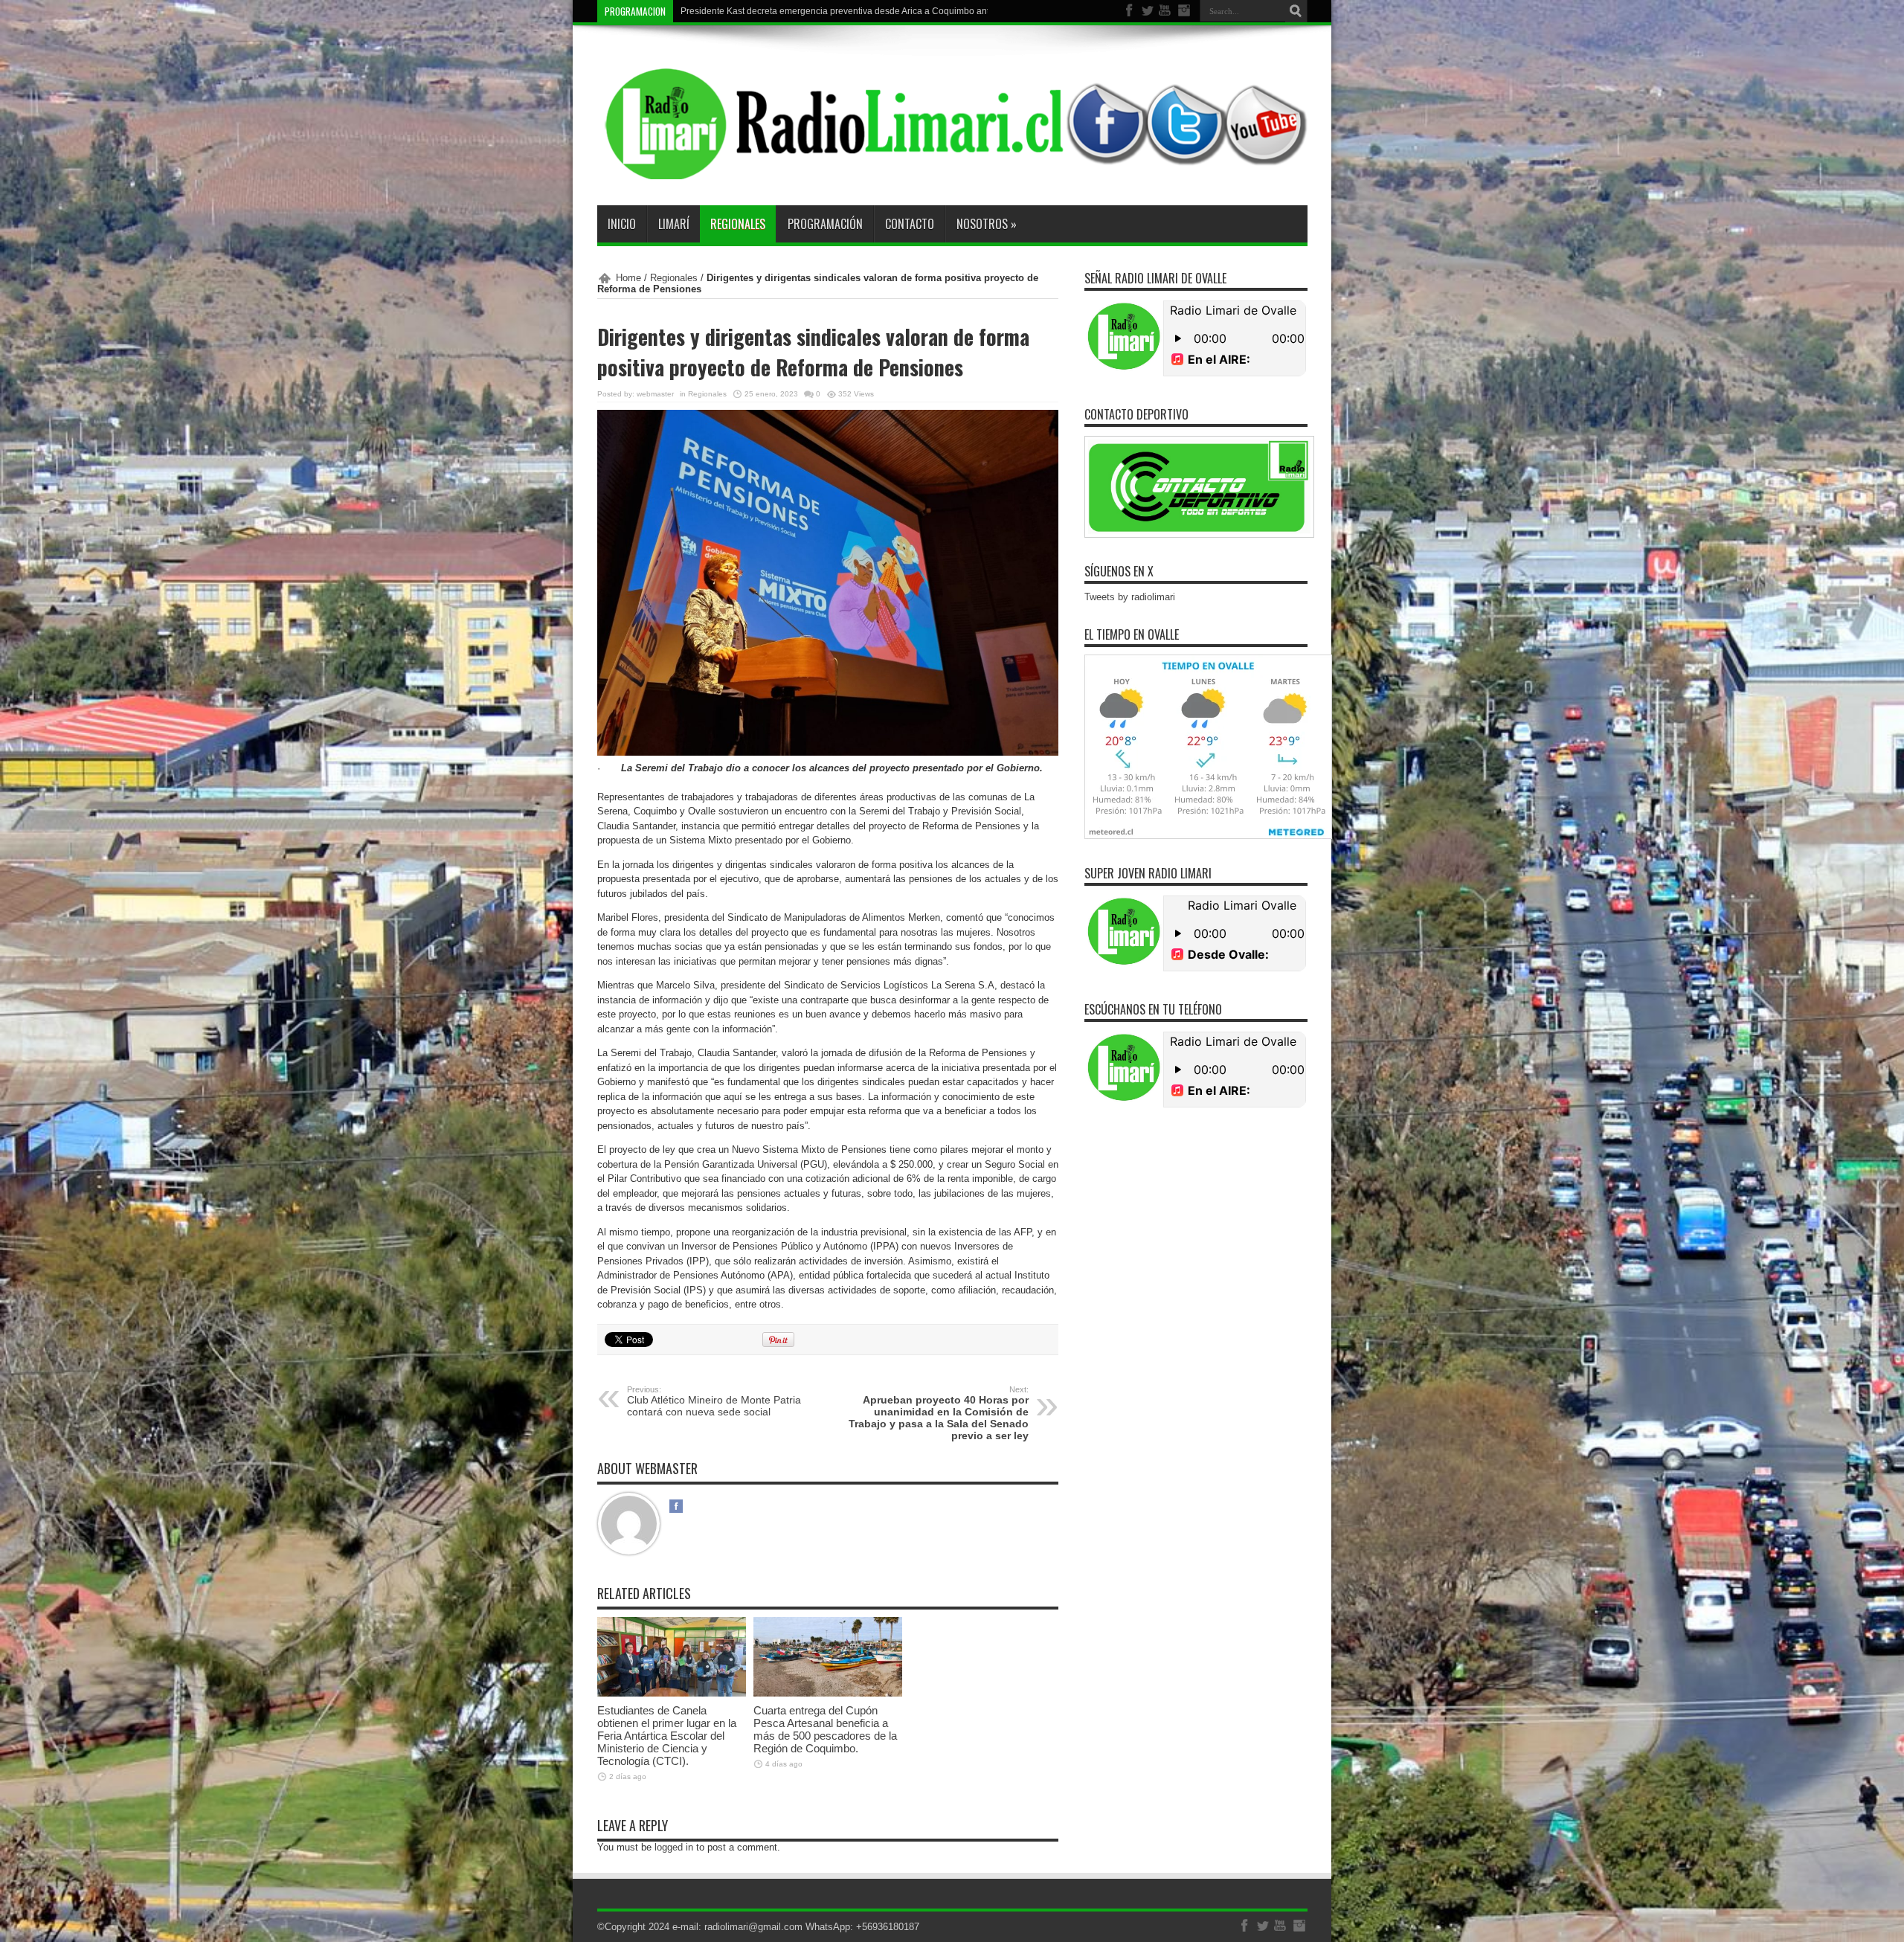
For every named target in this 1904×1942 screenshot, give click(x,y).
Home (628, 278)
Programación (825, 224)
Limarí (674, 224)
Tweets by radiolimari (1130, 597)
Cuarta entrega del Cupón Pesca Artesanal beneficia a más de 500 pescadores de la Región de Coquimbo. (825, 1729)
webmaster (655, 394)
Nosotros (987, 224)
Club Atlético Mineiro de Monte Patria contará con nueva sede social (714, 1401)
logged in (674, 1847)
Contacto (910, 224)
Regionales (738, 224)
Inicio (622, 224)
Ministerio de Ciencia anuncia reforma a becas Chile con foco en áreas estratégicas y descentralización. (891, 11)
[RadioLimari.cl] (952, 168)
